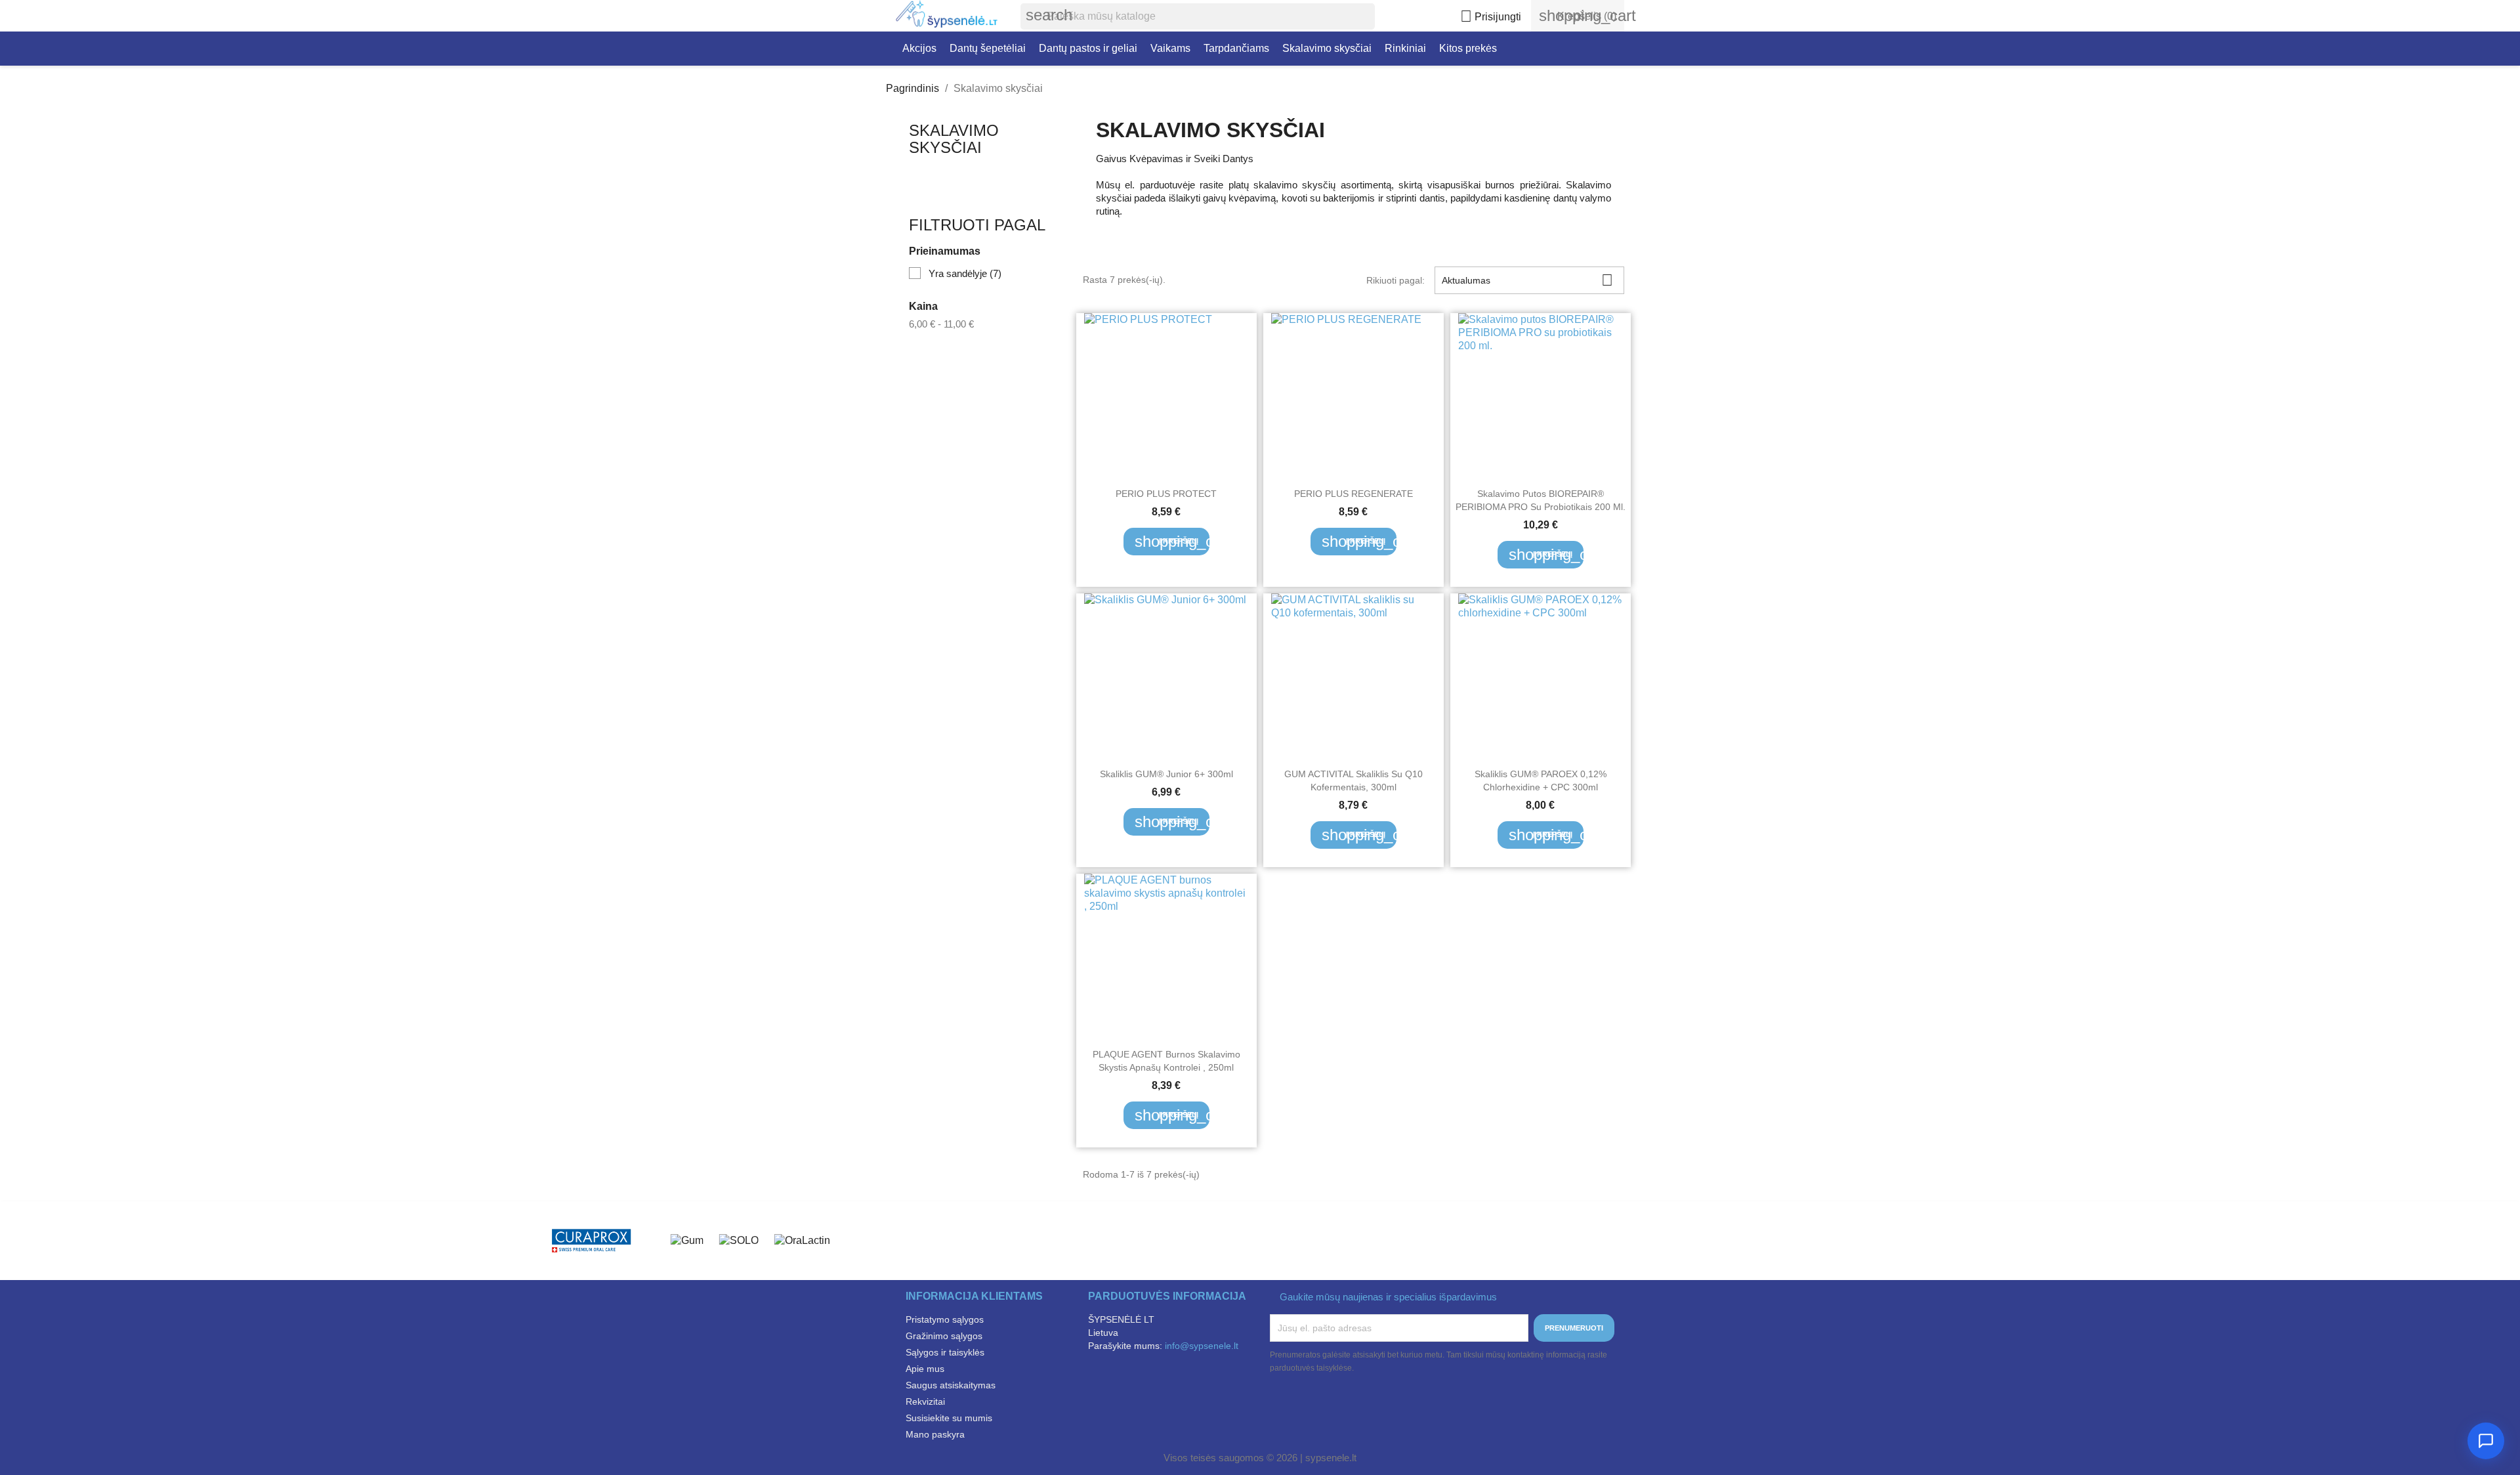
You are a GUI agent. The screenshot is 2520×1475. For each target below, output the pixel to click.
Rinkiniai (1405, 48)
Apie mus (925, 1369)
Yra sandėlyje (965, 273)
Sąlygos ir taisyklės (945, 1352)
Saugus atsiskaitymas (951, 1385)
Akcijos (919, 48)
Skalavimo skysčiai (1327, 48)
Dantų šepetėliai (988, 48)
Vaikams (1170, 48)
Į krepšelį (1172, 541)
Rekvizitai (925, 1401)
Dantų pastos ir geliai (1088, 48)
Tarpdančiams (1236, 48)
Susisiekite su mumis (949, 1418)
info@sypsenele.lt (1202, 1346)
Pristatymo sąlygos (945, 1319)
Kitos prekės (1468, 48)
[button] (2486, 1441)
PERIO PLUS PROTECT (1166, 494)
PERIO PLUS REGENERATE (1354, 494)
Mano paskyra (935, 1434)
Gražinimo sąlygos (944, 1336)
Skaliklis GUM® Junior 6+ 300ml (1166, 774)
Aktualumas (1527, 280)
